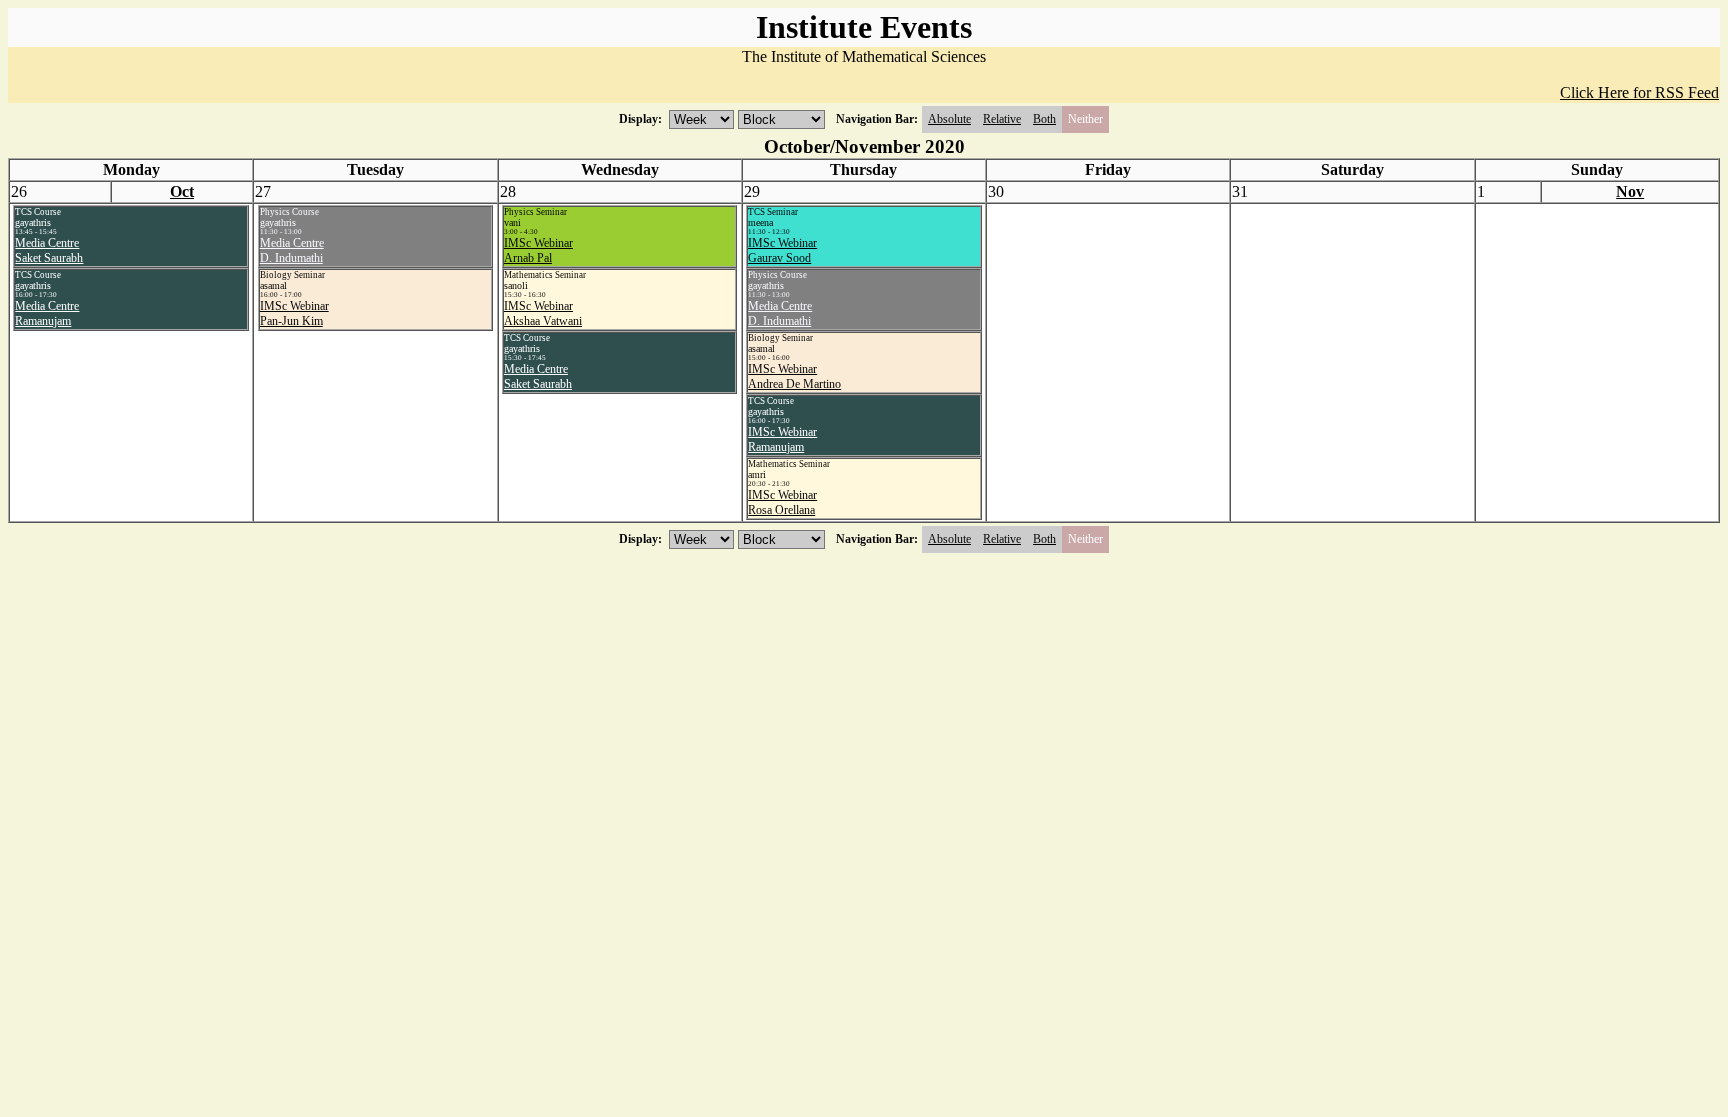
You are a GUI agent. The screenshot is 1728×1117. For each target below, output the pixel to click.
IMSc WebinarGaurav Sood (782, 250)
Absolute (949, 119)
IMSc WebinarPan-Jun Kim (294, 313)
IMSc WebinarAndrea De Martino (794, 376)
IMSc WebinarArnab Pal (538, 250)
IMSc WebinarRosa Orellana (782, 502)
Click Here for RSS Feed (1639, 92)
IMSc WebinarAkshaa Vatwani (543, 313)
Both (1044, 119)
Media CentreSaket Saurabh (49, 250)
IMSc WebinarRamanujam (782, 439)
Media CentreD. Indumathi (292, 250)
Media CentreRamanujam (47, 313)
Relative (1002, 119)
